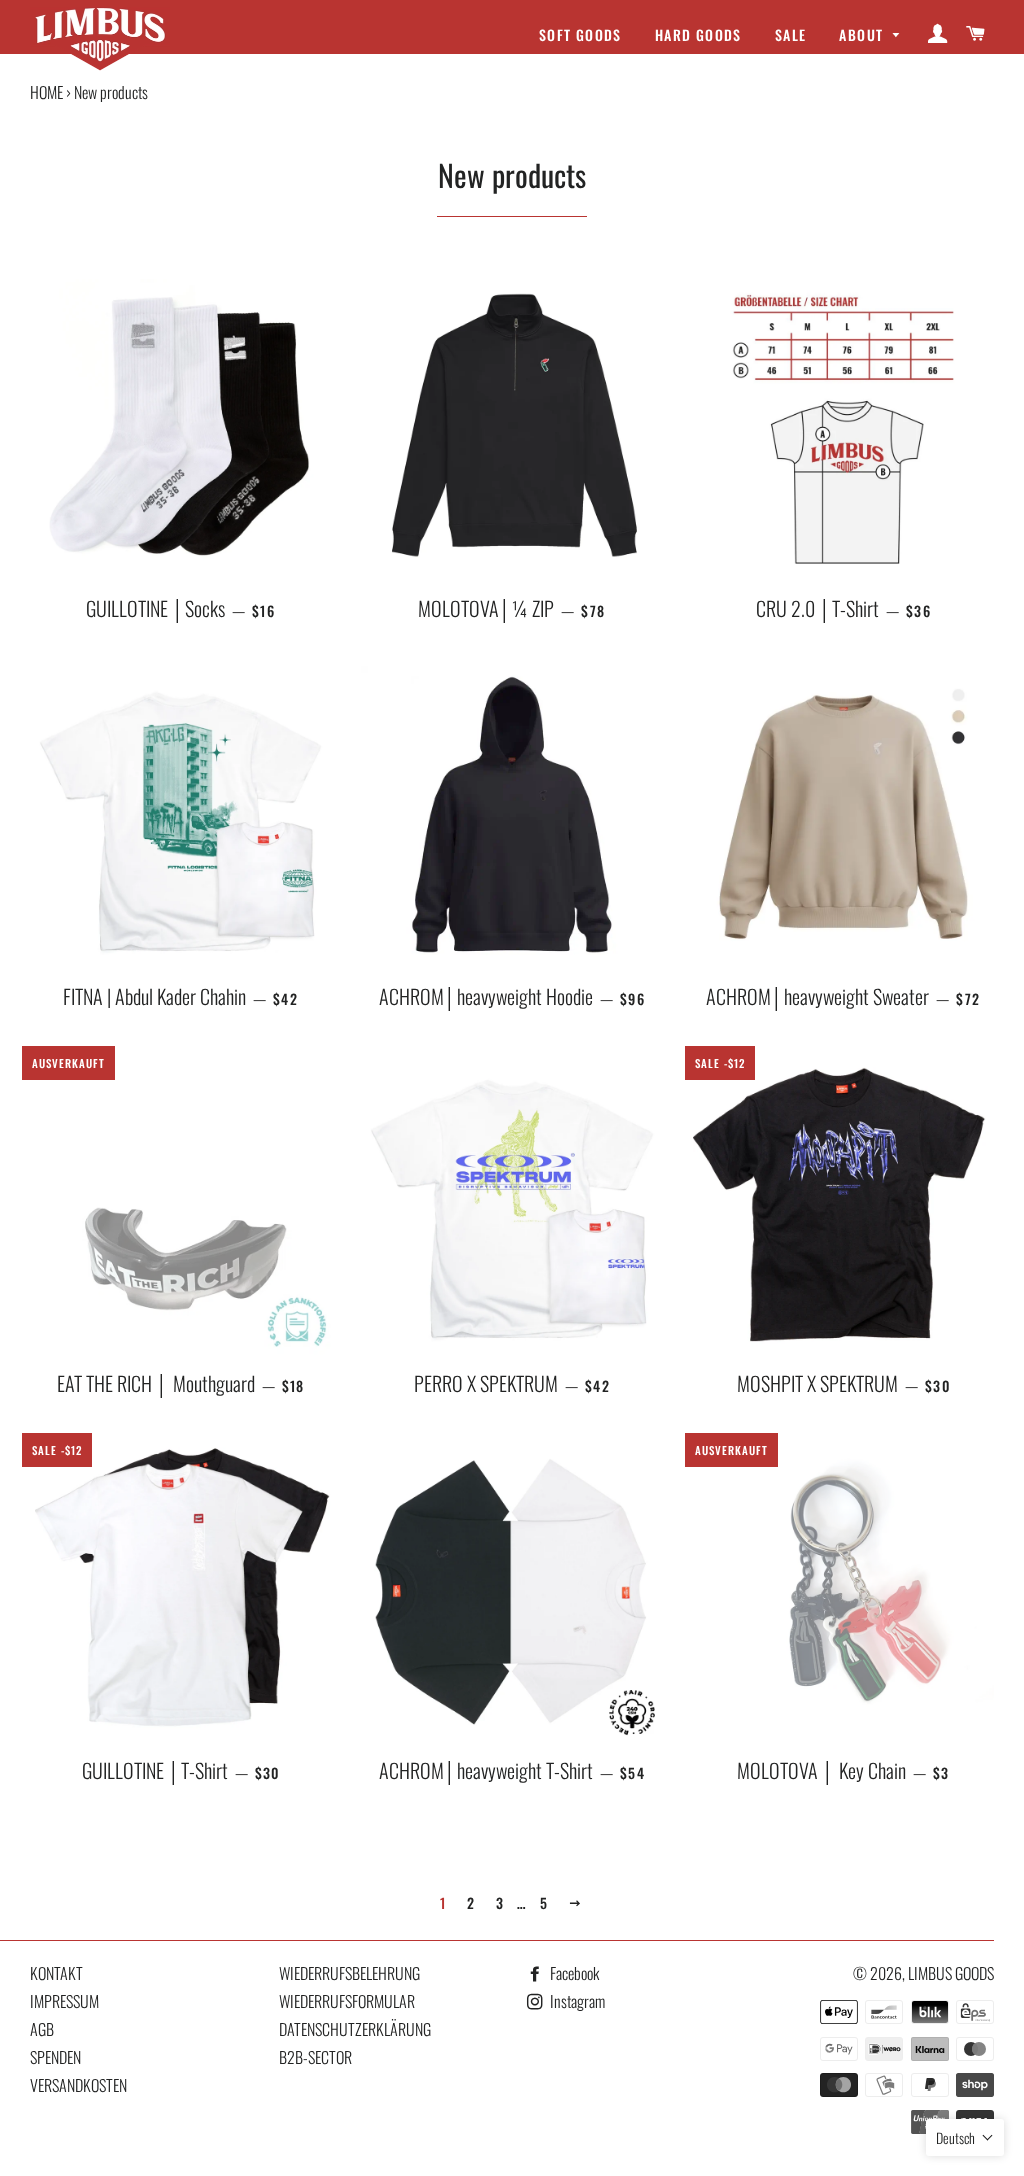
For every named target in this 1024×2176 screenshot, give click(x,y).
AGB (42, 2029)
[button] (965, 2137)
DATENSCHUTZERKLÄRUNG (355, 2029)
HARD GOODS (698, 34)
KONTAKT (56, 1973)
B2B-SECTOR (315, 2057)
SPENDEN (55, 2057)
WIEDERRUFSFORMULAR (347, 2001)
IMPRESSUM (64, 2001)
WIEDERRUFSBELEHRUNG (349, 1973)
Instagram (576, 2001)
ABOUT (863, 34)
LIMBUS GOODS (951, 1973)
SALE (791, 34)
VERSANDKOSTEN (78, 2085)
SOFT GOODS (580, 34)
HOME (46, 92)
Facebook (573, 1973)
